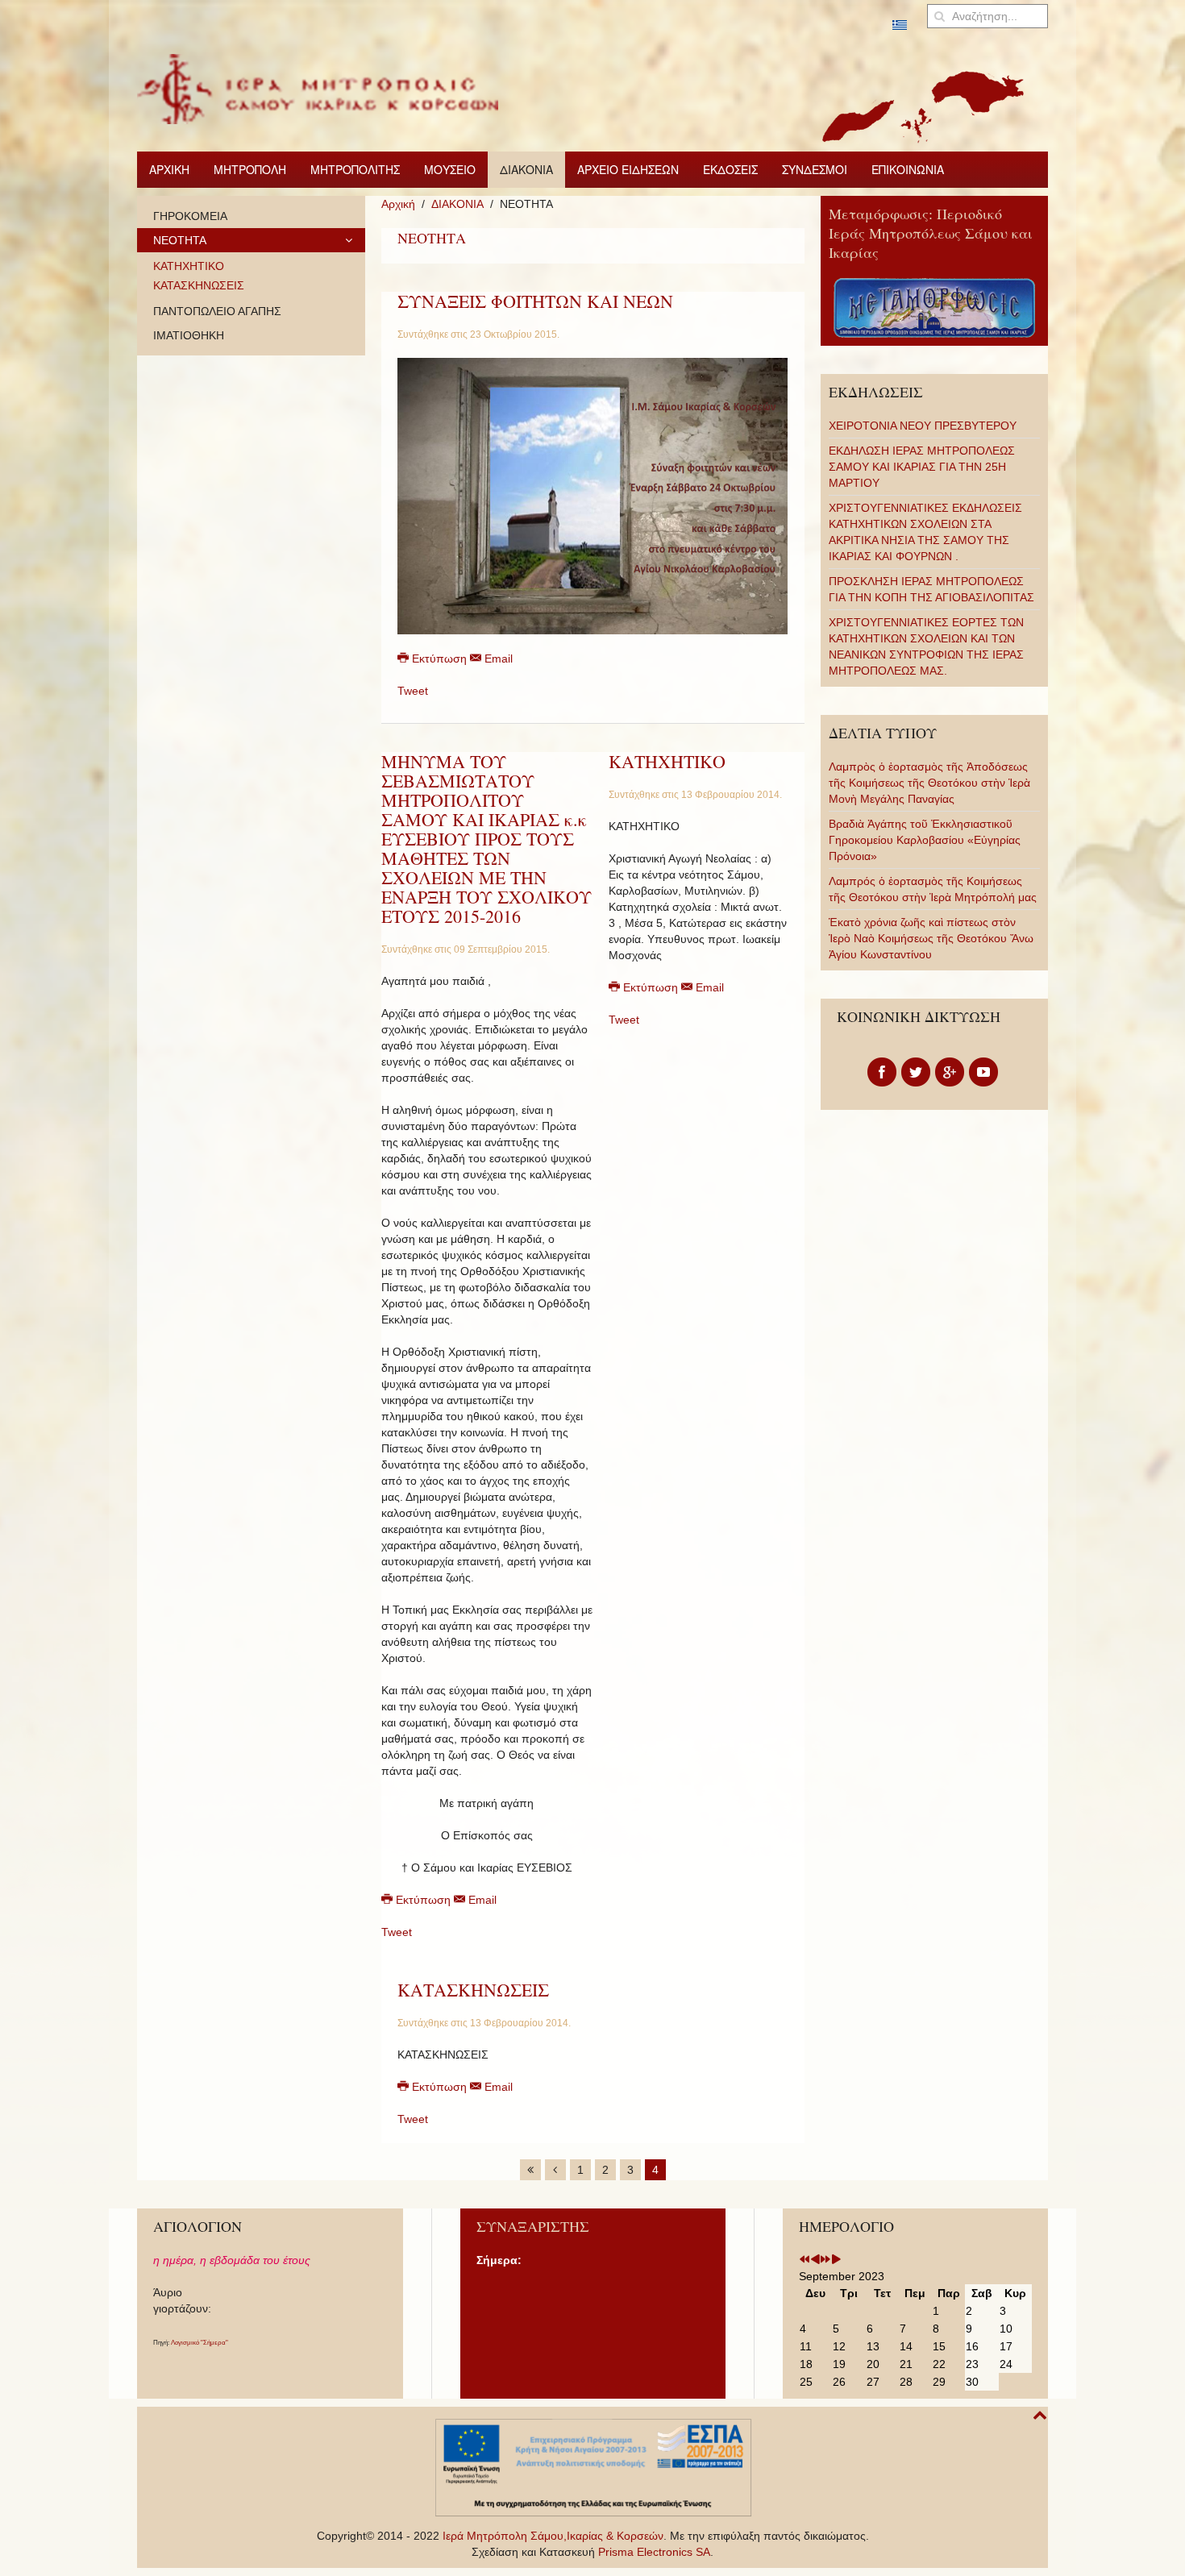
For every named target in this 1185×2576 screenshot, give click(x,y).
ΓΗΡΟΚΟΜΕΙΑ (190, 216)
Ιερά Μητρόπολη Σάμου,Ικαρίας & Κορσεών (553, 2536)
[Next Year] (825, 2260)
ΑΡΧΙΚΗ (169, 169)
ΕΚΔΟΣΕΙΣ (730, 169)
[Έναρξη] (530, 2170)
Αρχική (398, 204)
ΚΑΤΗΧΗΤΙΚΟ (667, 761)
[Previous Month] (815, 2260)
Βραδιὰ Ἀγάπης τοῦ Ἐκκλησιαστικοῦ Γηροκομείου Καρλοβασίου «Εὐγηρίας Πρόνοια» (925, 840)
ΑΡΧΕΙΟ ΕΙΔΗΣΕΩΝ (628, 169)
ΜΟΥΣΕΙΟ (450, 169)
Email (497, 659)
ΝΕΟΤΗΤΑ (180, 240)
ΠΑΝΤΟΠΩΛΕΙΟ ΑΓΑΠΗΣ (217, 311)
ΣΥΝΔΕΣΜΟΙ (815, 169)
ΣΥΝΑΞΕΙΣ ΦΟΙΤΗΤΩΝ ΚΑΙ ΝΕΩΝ (535, 301)
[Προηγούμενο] (555, 2170)
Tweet (413, 691)
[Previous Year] (805, 2260)
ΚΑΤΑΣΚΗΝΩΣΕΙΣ (473, 1990)
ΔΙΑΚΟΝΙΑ (526, 169)
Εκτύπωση (439, 659)
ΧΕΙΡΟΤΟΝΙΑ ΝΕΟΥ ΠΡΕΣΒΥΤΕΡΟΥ (923, 426)
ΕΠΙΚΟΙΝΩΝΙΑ (908, 169)
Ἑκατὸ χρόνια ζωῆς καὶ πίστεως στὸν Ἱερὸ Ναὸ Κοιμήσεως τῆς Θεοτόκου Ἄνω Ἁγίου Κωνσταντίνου (931, 938)
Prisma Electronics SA (654, 2552)
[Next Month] (836, 2260)
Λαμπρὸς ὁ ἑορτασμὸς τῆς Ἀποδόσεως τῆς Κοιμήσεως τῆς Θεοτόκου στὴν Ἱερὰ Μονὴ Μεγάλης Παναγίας (929, 783)
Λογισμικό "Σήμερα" (200, 2343)
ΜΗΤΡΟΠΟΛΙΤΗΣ (355, 169)
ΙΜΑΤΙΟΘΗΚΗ (189, 335)
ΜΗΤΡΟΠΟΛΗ (250, 169)
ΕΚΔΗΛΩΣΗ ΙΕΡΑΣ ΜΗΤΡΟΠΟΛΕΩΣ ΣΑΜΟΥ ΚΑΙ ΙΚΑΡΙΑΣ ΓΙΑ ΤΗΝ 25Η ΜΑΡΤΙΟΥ (922, 467)
